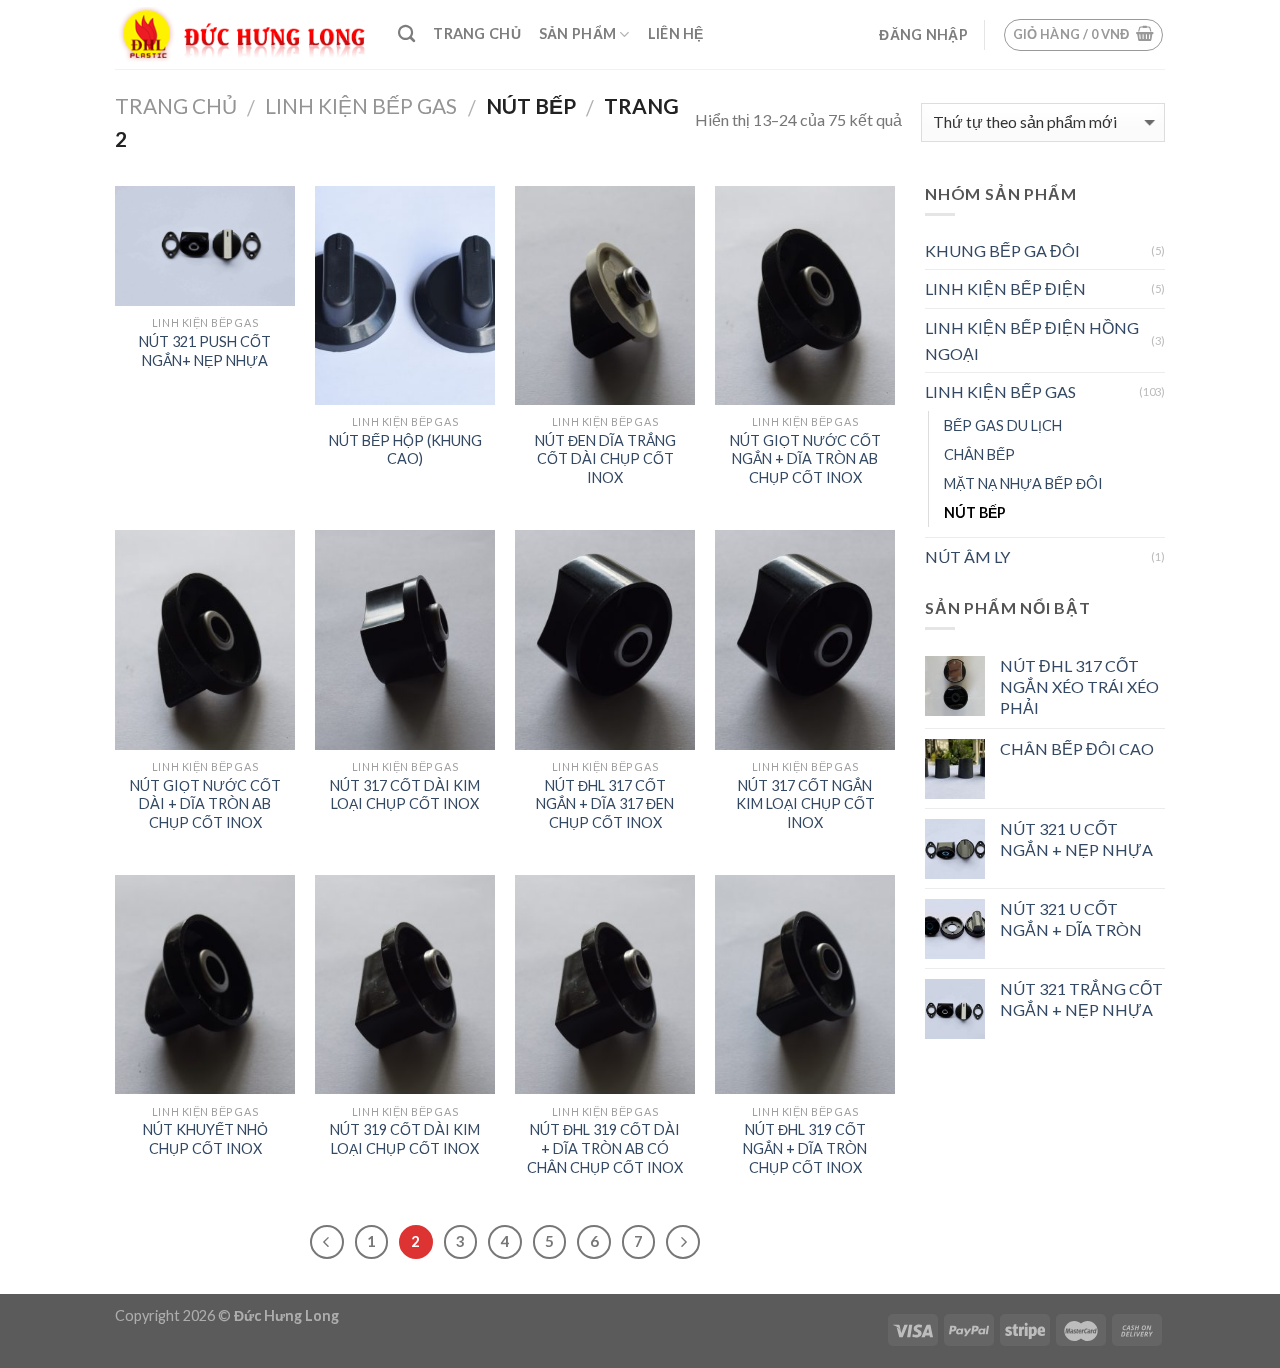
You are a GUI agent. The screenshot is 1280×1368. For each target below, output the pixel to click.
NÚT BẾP (975, 512)
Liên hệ (676, 33)
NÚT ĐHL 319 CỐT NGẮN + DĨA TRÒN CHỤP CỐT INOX (805, 1148)
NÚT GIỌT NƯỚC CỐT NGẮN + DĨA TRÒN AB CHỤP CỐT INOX (805, 459)
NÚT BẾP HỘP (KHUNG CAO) (405, 450)
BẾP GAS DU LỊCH (1003, 425)
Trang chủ (477, 33)
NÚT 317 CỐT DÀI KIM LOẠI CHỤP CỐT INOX (405, 795)
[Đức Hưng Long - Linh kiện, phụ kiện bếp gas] (241, 35)
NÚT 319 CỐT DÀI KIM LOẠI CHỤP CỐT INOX (405, 1139)
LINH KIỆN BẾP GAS (361, 105)
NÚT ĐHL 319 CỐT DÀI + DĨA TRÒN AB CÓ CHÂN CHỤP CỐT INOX (605, 1148)
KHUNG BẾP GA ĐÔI (1002, 250)
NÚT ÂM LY (967, 556)
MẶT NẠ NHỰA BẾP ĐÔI (1023, 483)
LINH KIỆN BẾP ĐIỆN (1005, 288)
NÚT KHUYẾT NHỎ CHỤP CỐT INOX (205, 1139)
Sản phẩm (577, 33)
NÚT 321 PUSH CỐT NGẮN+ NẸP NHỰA (205, 351)
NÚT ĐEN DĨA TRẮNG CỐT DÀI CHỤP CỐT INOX (605, 459)
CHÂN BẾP (979, 454)
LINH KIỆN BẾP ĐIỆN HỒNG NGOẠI (1032, 340)
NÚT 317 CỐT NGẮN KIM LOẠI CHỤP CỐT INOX (805, 804)
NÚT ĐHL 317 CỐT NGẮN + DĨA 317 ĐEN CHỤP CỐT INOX (605, 804)
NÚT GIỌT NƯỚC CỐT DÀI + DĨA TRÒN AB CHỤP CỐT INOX (205, 804)
